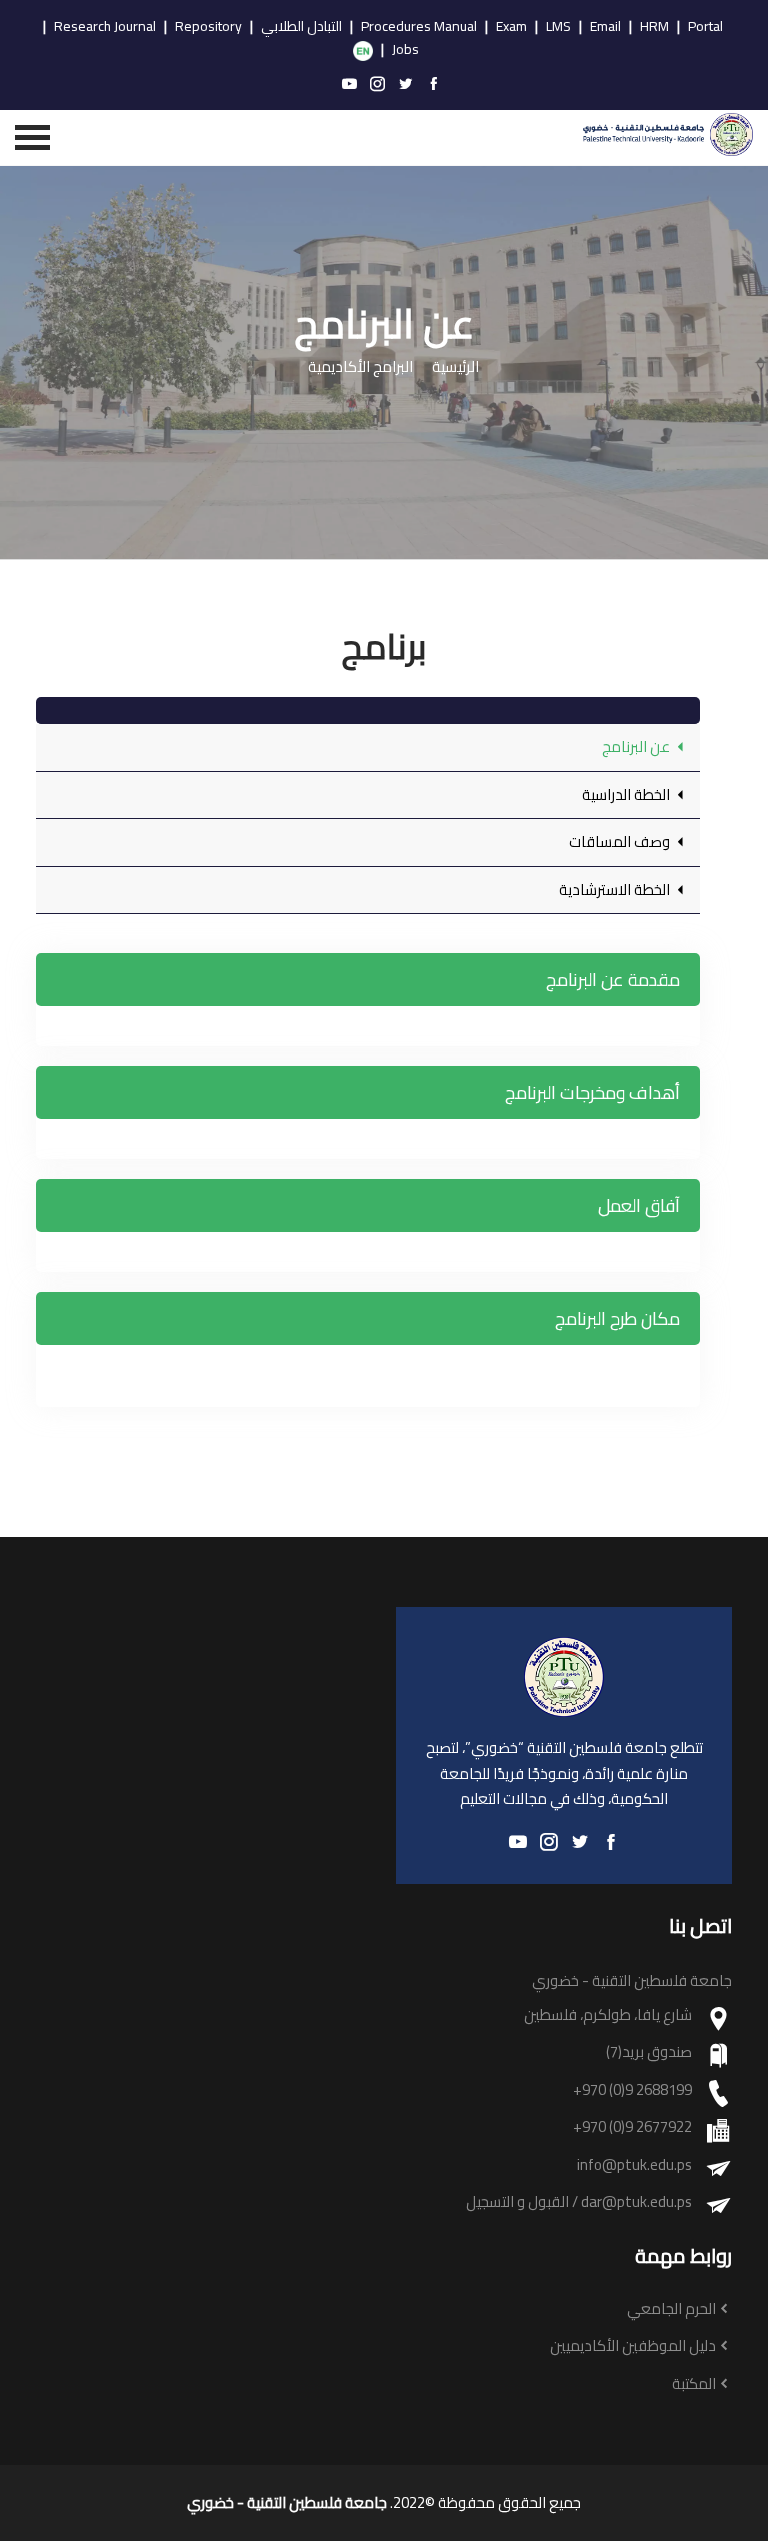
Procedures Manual (419, 27)
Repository (208, 27)
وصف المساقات (621, 841)
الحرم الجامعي (671, 2309)
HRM (654, 27)
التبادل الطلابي (301, 27)
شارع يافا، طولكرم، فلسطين (608, 2015)
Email (605, 27)
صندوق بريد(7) (649, 2052)
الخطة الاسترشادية (616, 889)
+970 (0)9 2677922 (632, 2127)
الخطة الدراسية (627, 794)
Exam (511, 27)
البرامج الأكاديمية (360, 367)
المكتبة (694, 2384)
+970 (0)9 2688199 (632, 2090)
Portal (705, 27)
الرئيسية (455, 367)
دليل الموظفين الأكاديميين (633, 2346)
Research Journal (105, 27)
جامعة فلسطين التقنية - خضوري (287, 2503)
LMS (558, 27)
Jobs (405, 50)
